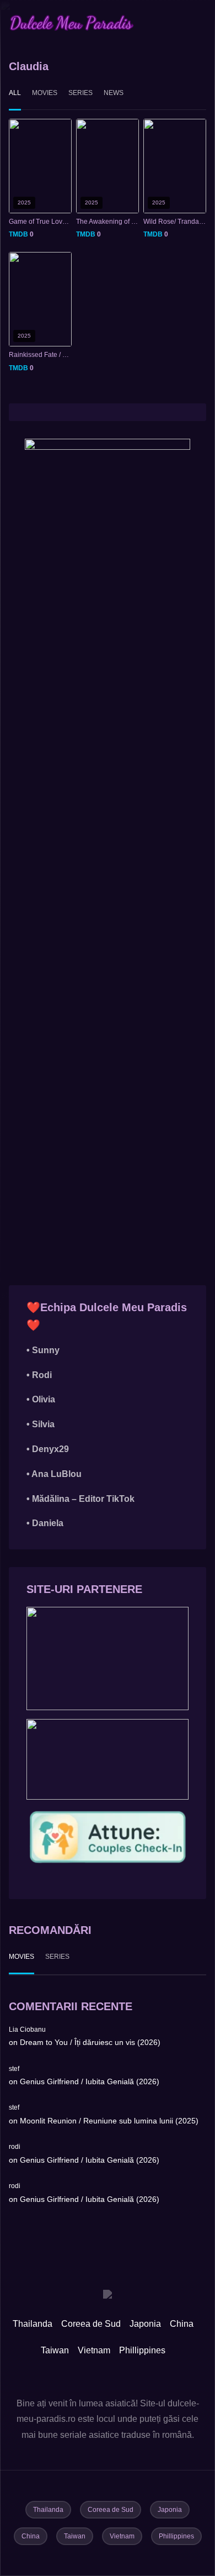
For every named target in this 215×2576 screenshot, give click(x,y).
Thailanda (33, 2324)
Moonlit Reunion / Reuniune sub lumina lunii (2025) (109, 2121)
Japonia (145, 2324)
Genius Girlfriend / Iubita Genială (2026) (90, 2081)
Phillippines (142, 2350)
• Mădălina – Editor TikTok (80, 1499)
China (182, 2324)
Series (80, 93)
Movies (45, 93)
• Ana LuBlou (54, 1474)
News (114, 93)
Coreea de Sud (91, 2324)
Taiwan (55, 2350)
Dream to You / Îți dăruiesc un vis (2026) (90, 2042)
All (15, 93)
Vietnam (94, 2350)
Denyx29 (50, 1449)
